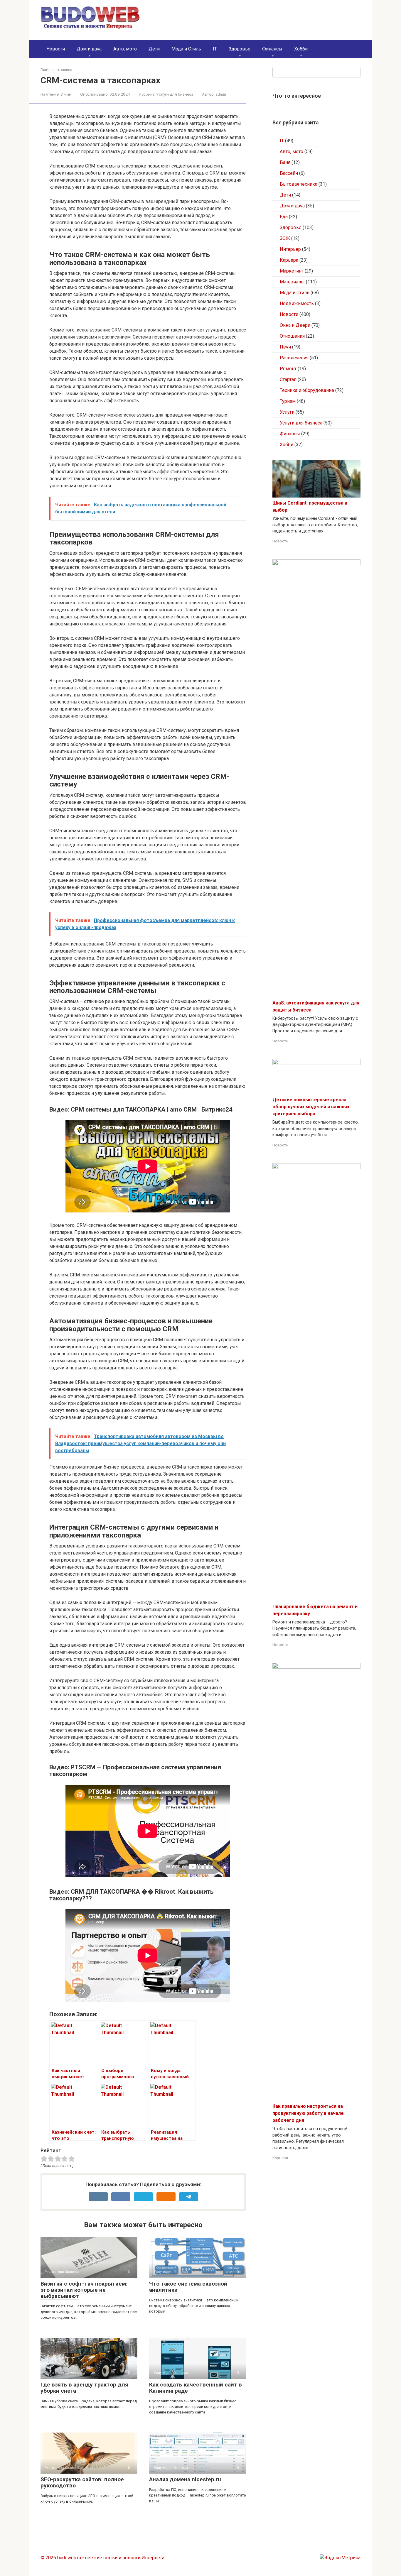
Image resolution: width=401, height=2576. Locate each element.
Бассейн (289, 173)
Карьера (289, 260)
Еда (284, 217)
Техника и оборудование (307, 390)
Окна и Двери (295, 325)
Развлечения (294, 358)
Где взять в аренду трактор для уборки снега (84, 2388)
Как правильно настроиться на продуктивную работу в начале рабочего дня (308, 2113)
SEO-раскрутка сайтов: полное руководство (82, 2482)
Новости (56, 49)
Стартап (288, 379)
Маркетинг (292, 271)
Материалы (292, 282)
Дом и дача (89, 49)
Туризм (288, 401)
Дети (154, 49)
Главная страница (56, 70)
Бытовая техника (299, 184)
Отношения (292, 336)
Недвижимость (297, 303)
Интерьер (290, 249)
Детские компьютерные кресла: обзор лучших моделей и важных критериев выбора (311, 1107)
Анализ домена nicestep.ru (185, 2479)
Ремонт (288, 369)
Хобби (301, 49)
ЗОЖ (285, 238)
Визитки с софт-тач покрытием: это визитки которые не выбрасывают (84, 2290)
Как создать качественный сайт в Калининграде (196, 2388)
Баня (285, 162)
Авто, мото (125, 49)
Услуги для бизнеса (175, 94)
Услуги (287, 412)
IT (215, 49)
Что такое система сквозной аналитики (188, 2287)
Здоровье (240, 49)
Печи (285, 347)
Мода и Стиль (186, 49)
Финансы (272, 49)
